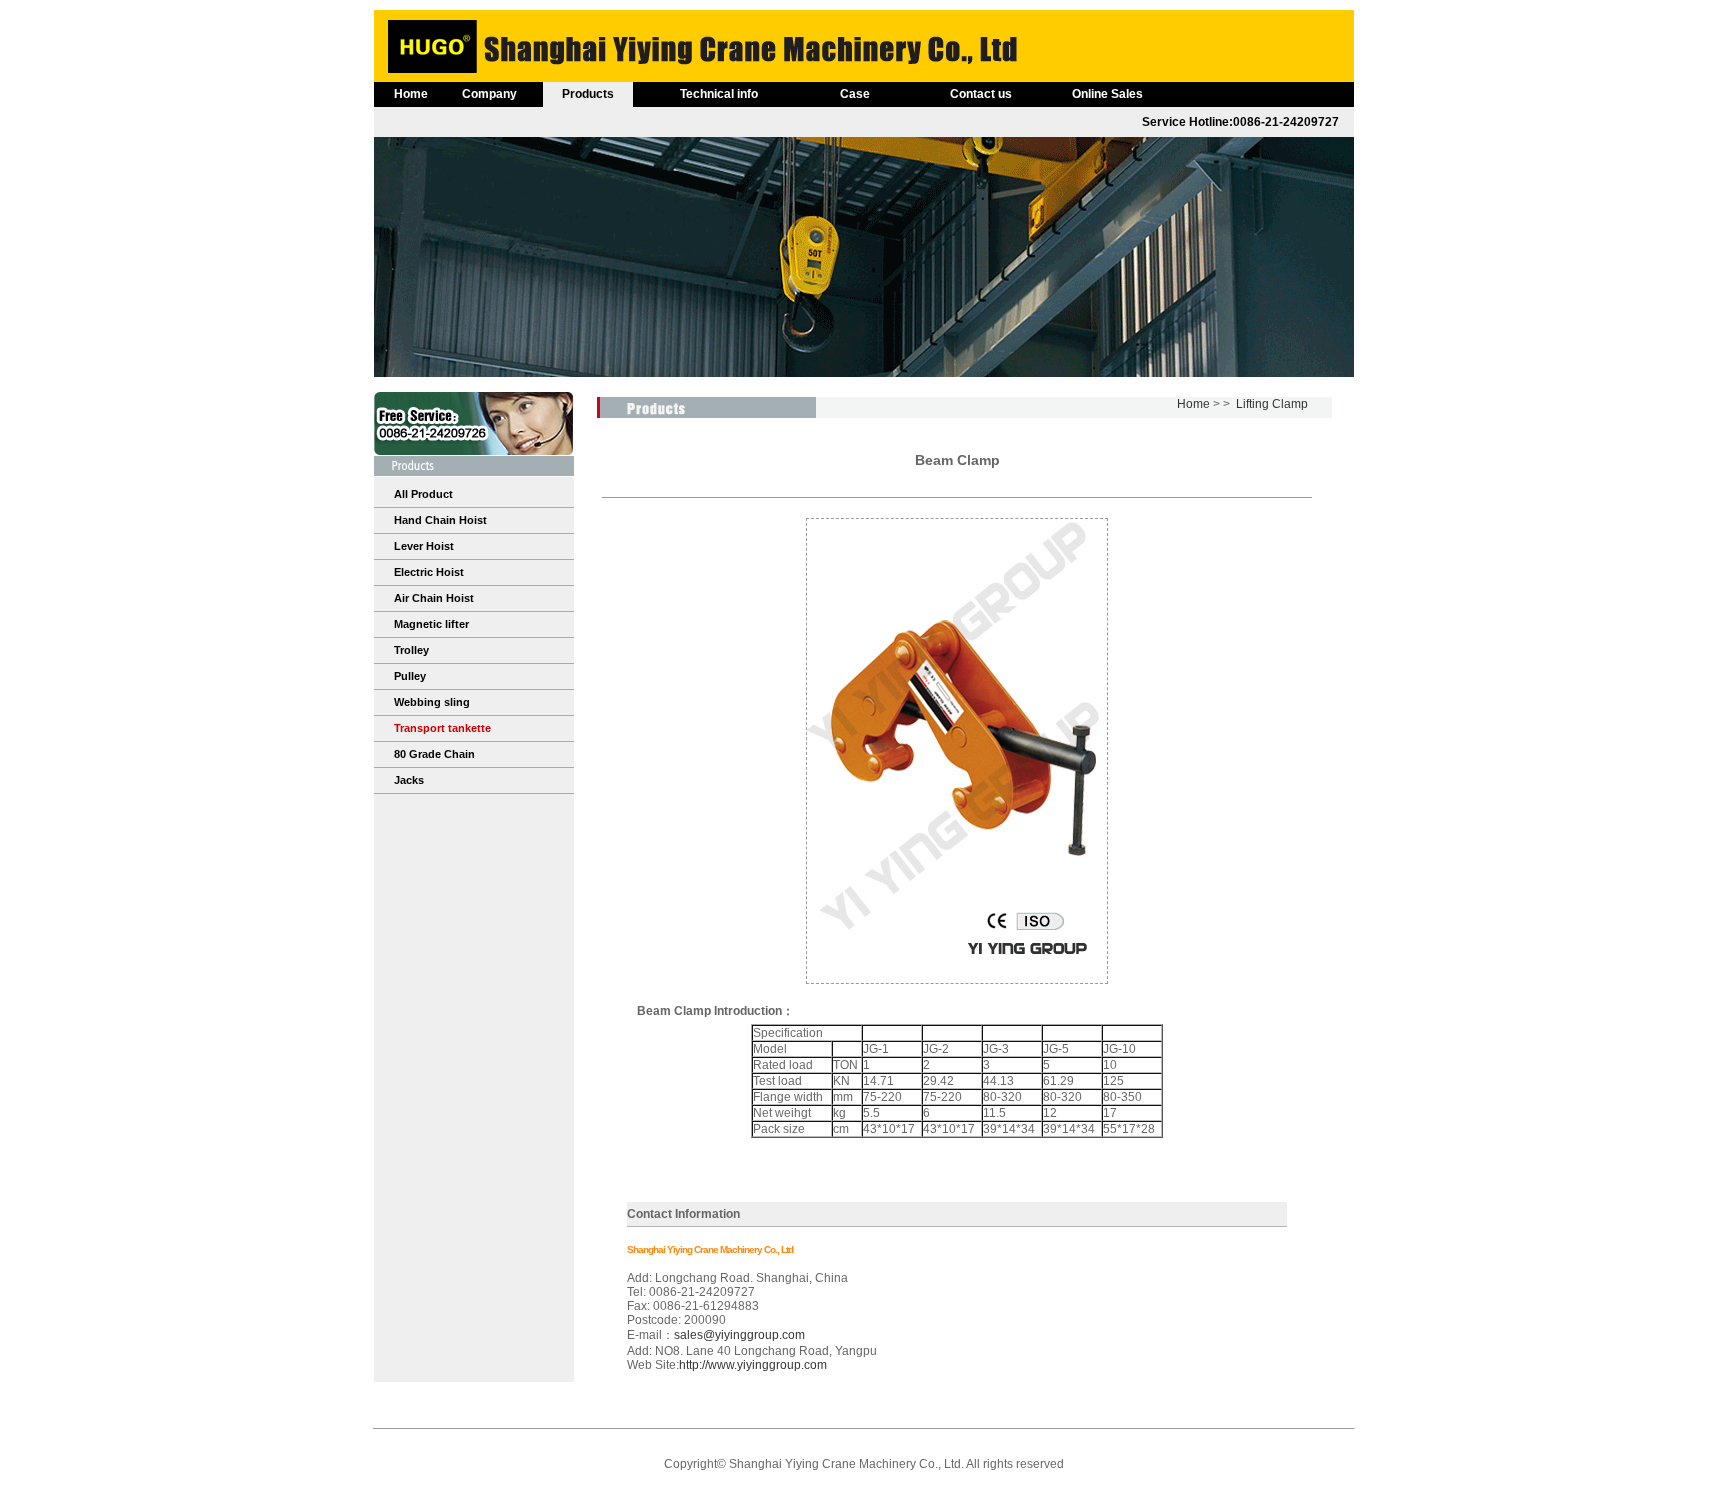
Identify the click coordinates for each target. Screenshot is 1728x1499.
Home (411, 94)
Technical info (719, 94)
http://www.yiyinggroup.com (753, 1365)
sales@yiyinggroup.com (739, 1335)
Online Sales (1107, 94)
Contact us (981, 94)
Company (489, 94)
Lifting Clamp (1272, 404)
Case (855, 94)
